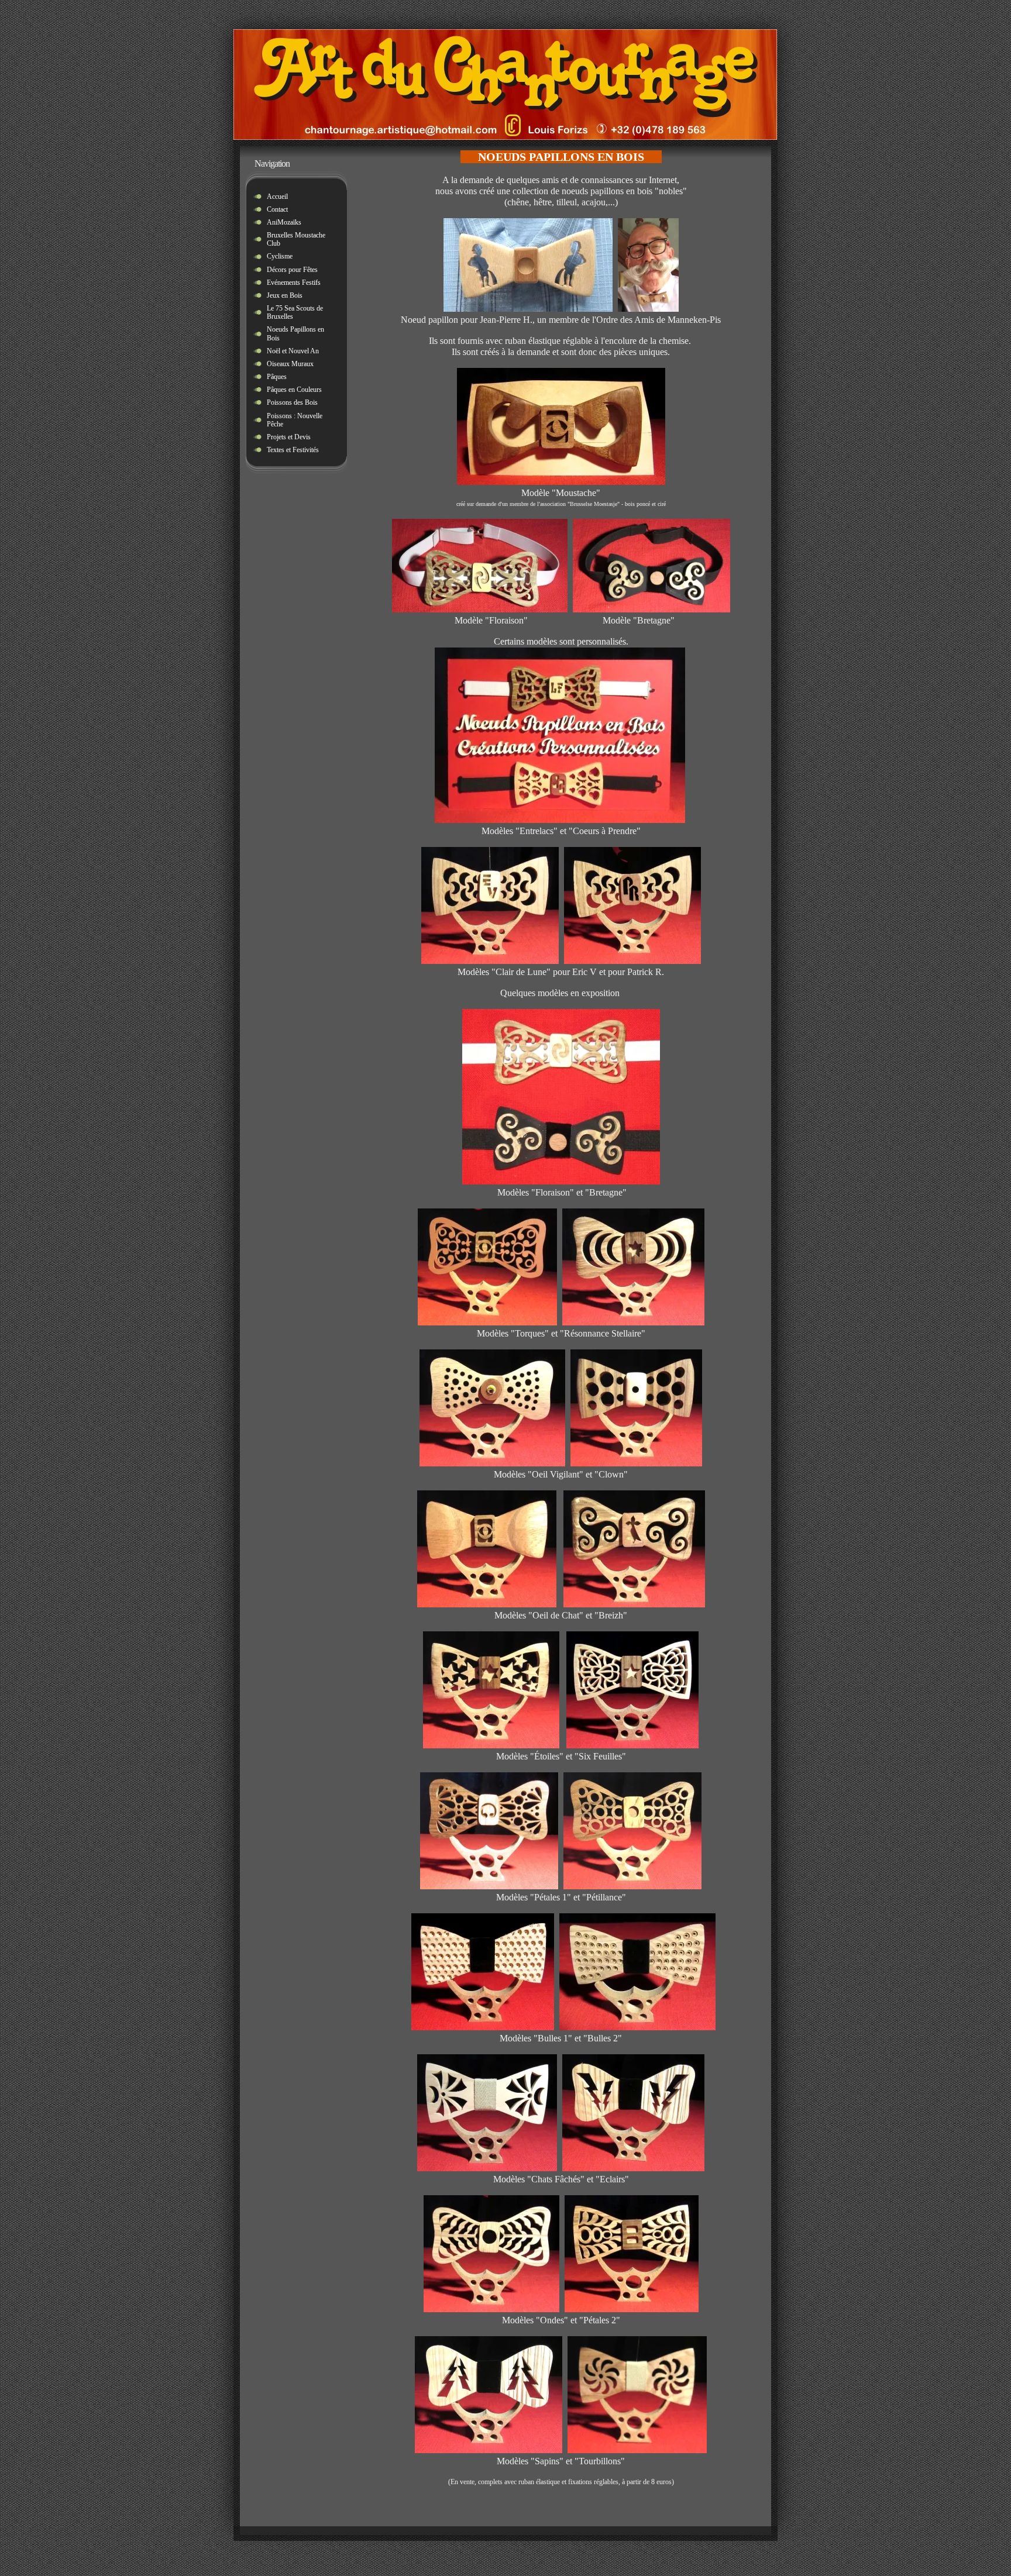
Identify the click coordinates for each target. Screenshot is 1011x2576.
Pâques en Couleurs (294, 390)
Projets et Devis (289, 437)
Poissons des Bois (292, 402)
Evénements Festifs (294, 283)
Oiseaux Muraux (290, 364)
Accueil (277, 197)
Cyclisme (280, 256)
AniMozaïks (284, 222)
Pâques (277, 377)
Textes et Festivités (293, 450)
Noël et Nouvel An (293, 351)
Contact (277, 209)
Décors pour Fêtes (292, 270)
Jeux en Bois (285, 295)
